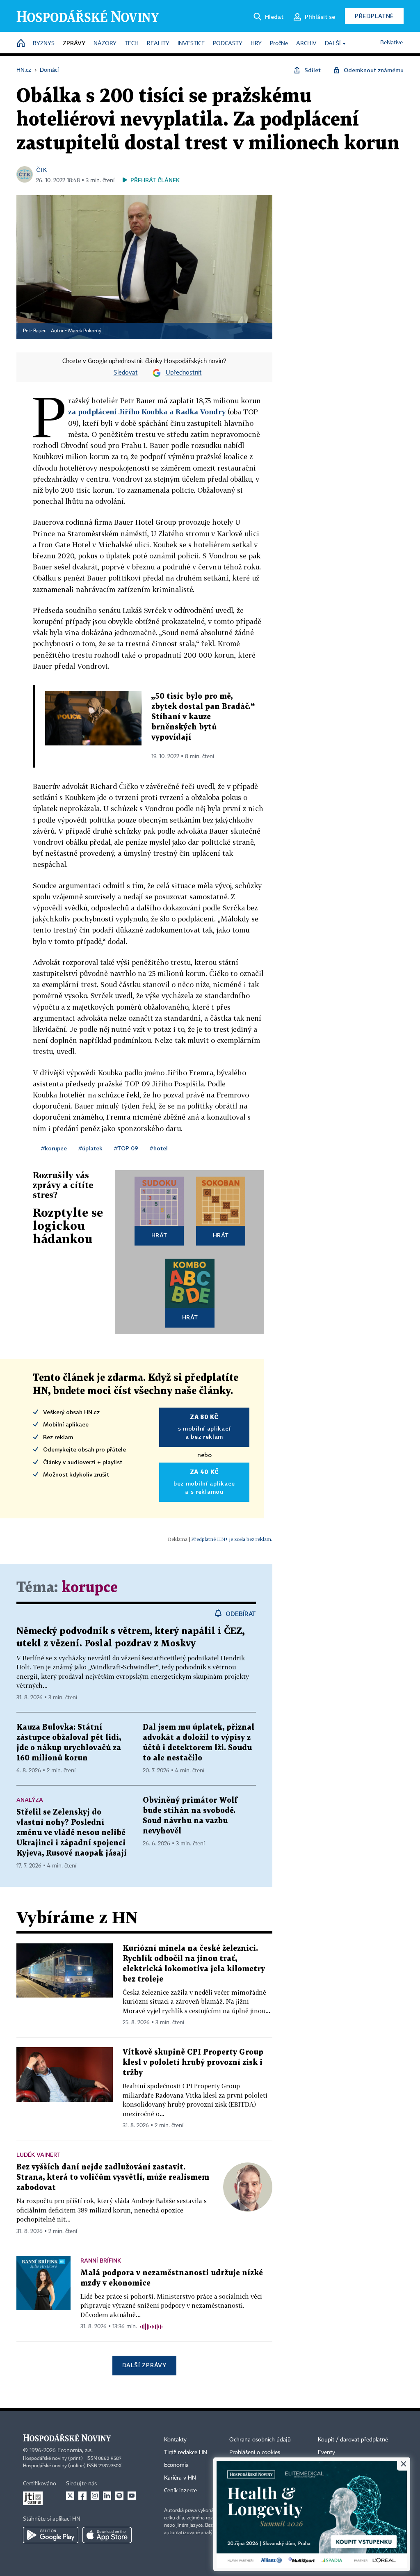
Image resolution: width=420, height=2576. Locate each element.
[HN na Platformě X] (70, 2496)
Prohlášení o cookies (255, 2453)
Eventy (326, 2453)
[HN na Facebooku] (82, 2496)
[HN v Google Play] (51, 2535)
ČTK (41, 170)
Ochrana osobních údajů (260, 2440)
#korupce (54, 1148)
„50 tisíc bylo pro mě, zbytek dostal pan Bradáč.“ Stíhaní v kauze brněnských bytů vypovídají (203, 717)
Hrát (159, 1235)
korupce (90, 1588)
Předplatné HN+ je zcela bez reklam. (232, 1539)
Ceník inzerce (180, 2491)
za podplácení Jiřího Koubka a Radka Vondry (147, 412)
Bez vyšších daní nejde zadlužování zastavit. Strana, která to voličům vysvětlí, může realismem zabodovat (113, 2177)
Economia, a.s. (75, 2450)
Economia (176, 2465)
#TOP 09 (126, 1148)
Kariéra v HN (180, 2478)
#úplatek (90, 1148)
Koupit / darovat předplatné (353, 2440)
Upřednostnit (184, 373)
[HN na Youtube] (132, 2496)
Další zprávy (144, 2365)
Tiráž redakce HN (186, 2453)
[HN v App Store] (107, 2535)
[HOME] (21, 44)
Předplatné (374, 16)
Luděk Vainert (38, 2154)
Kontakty (175, 2440)
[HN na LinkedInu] (107, 2496)
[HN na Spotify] (119, 2496)
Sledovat (126, 373)
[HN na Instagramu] (95, 2496)
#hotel (159, 1148)
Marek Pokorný (85, 331)
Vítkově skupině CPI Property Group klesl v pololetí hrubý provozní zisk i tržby (193, 2063)
